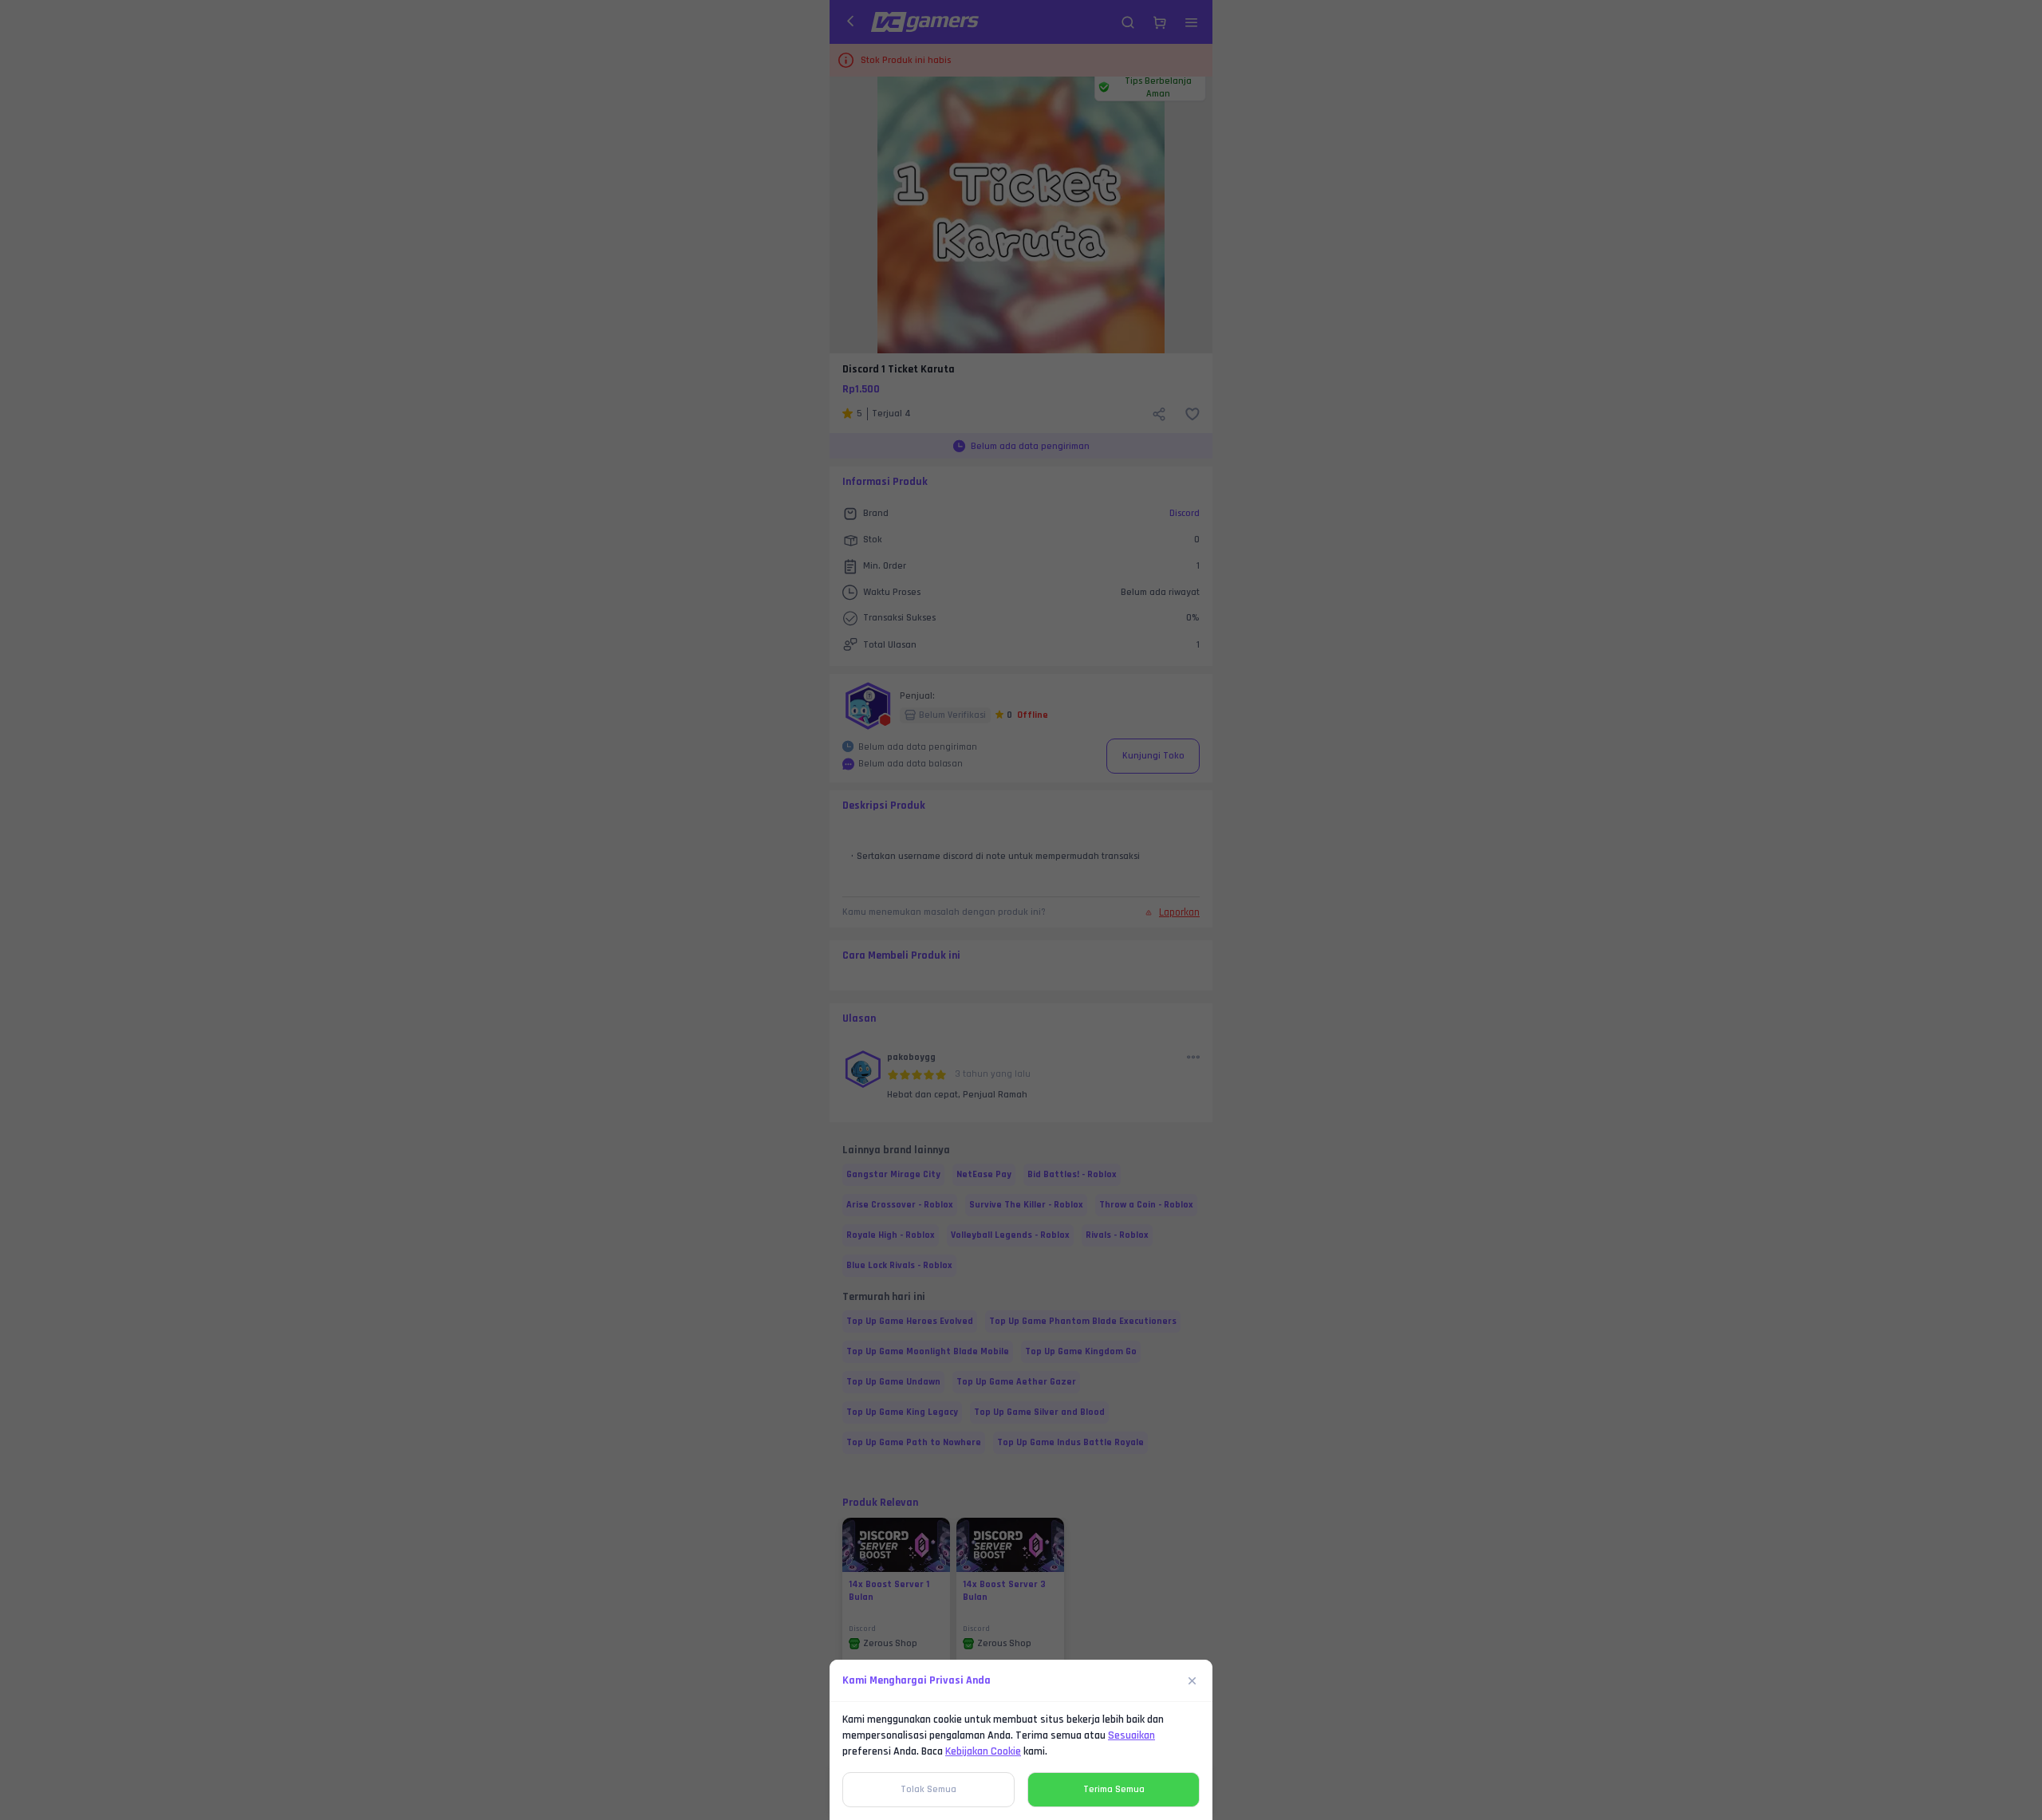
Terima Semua (1114, 1789)
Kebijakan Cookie (983, 1751)
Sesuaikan (1131, 1735)
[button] (1021, 910)
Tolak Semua (928, 1789)
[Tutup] (1192, 1680)
